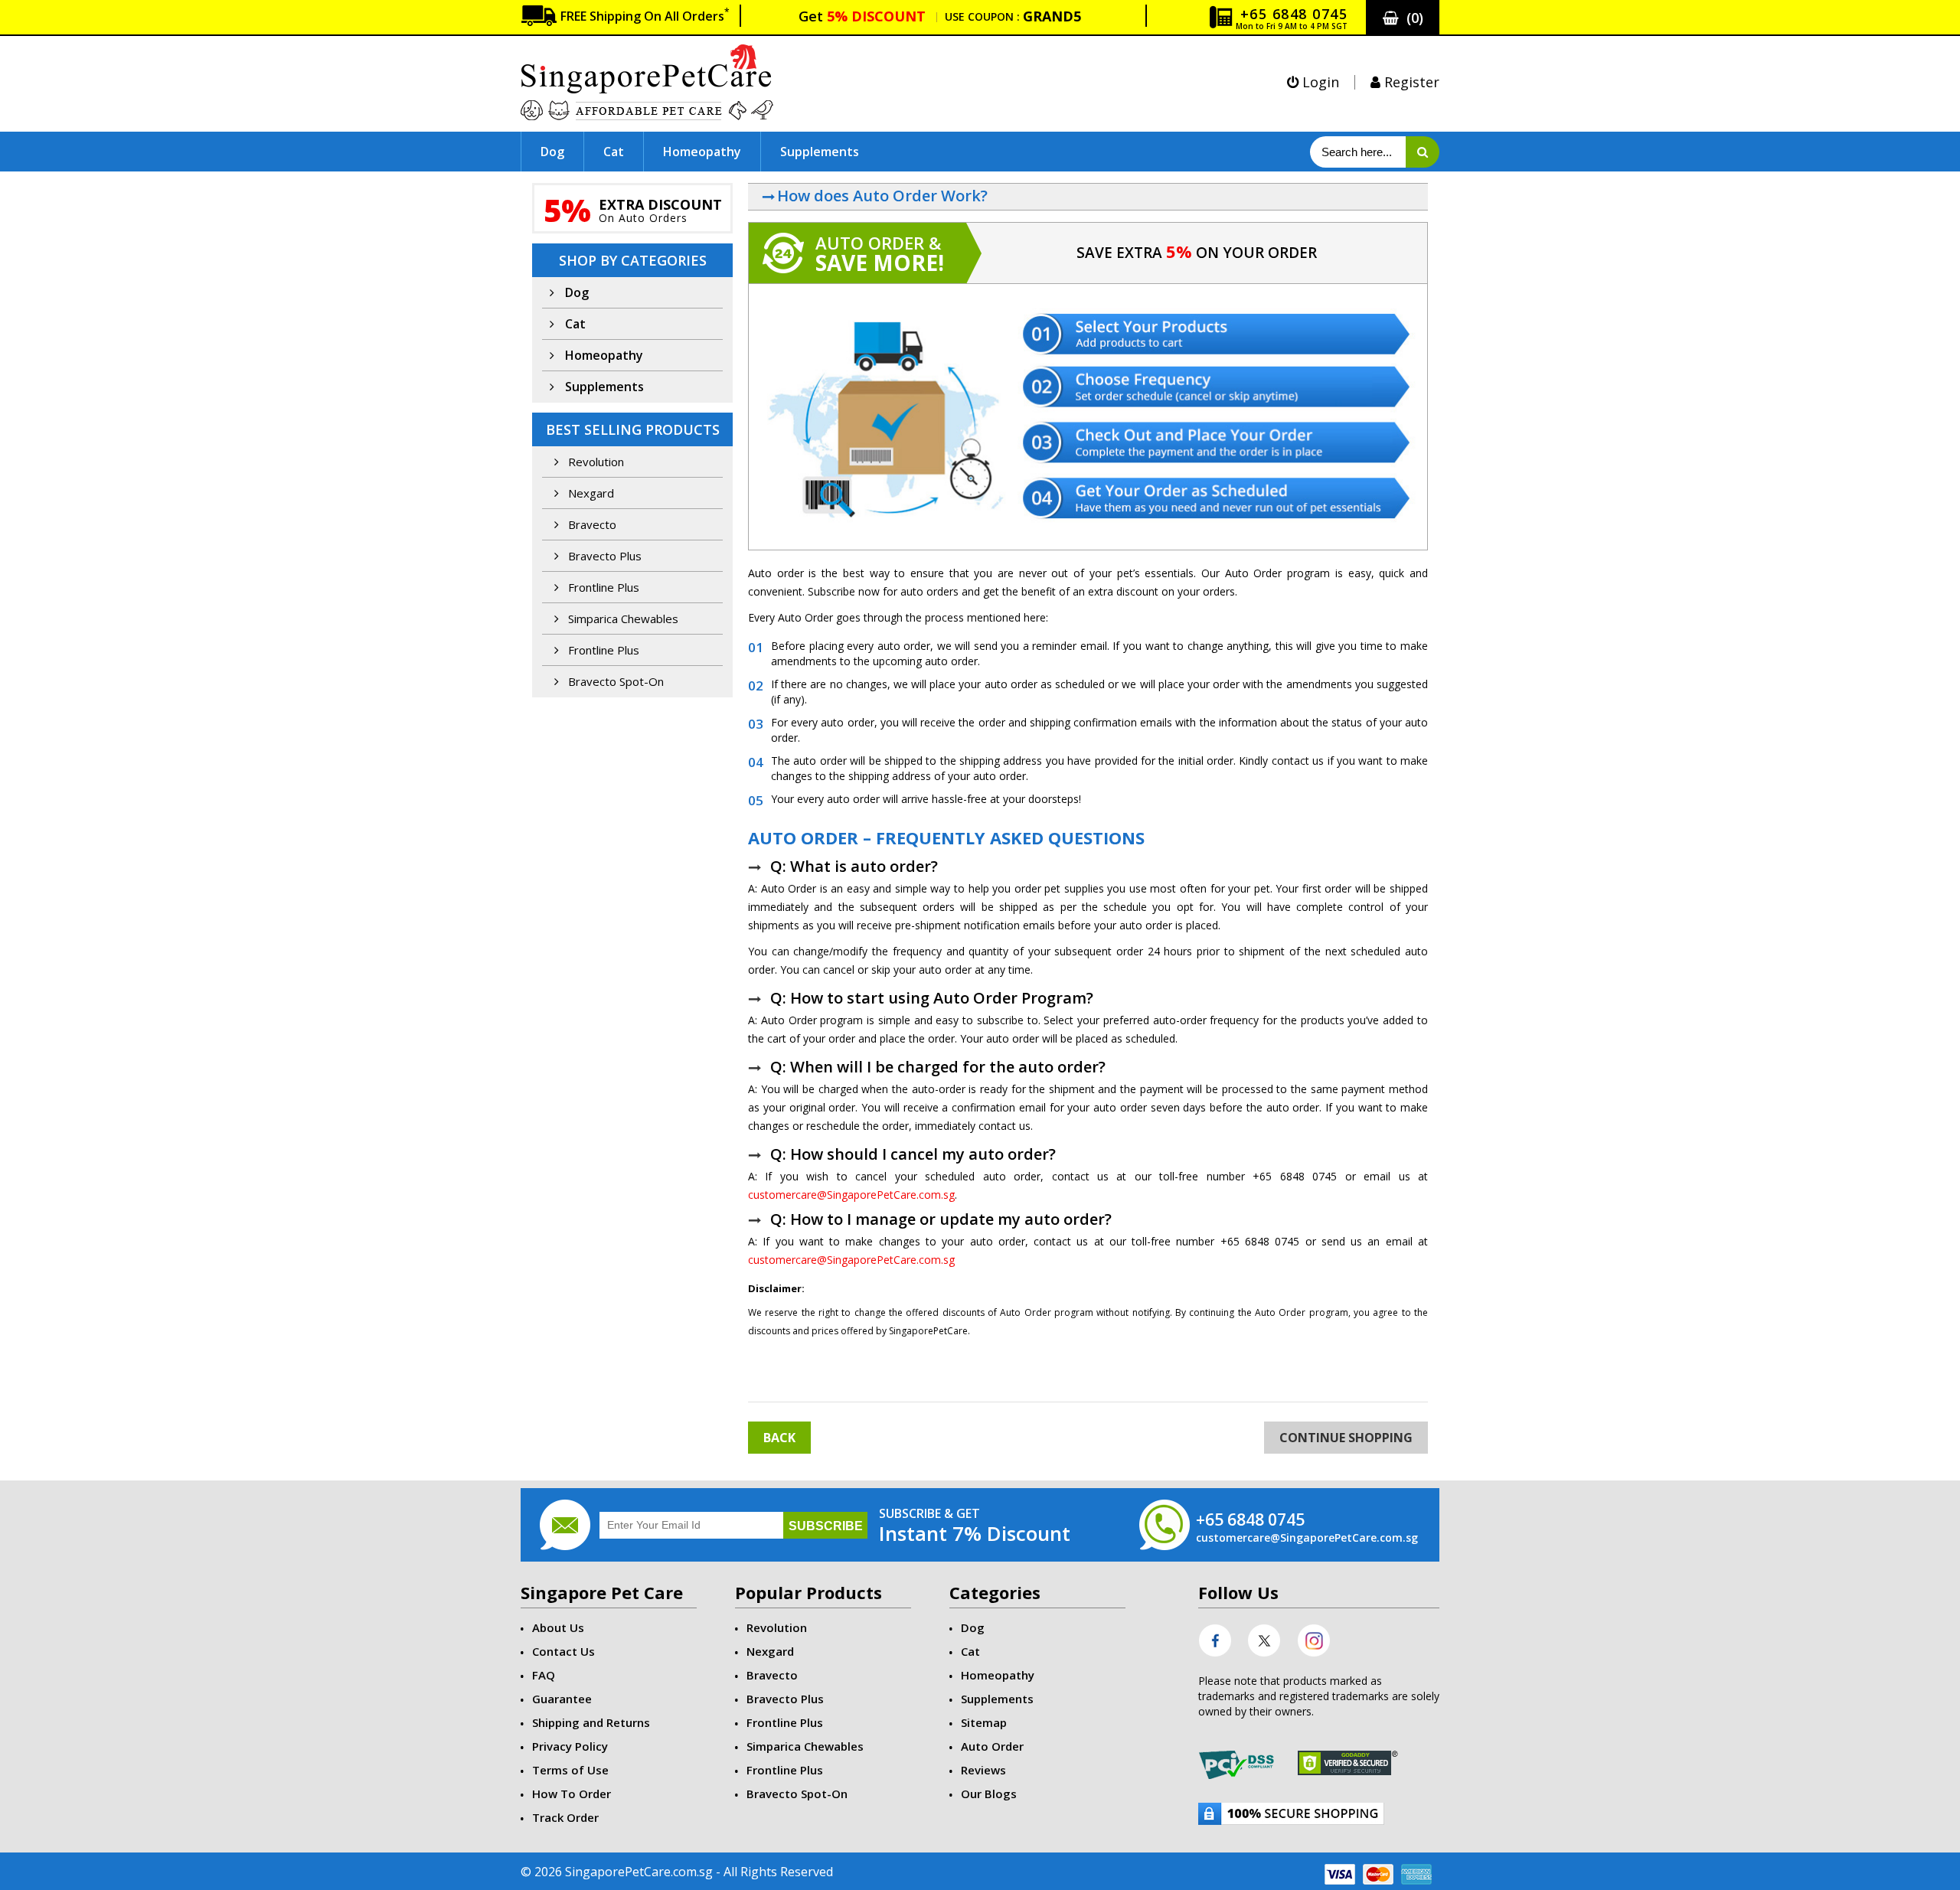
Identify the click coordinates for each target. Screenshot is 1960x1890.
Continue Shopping (1346, 1438)
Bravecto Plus (603, 556)
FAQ (544, 1675)
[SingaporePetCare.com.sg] (647, 81)
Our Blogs (989, 1794)
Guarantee (562, 1699)
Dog (552, 152)
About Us (558, 1627)
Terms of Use (570, 1770)
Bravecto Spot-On (614, 681)
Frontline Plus (602, 587)
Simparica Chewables (622, 619)
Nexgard (590, 493)
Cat (614, 152)
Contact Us (563, 1651)
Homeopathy (702, 152)
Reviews (983, 1770)
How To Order (572, 1794)
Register (1410, 82)
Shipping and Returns (591, 1722)
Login (1319, 82)
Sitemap (984, 1722)
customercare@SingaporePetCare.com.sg (851, 1195)
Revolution (595, 462)
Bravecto (591, 524)
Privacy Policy (570, 1746)
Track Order (565, 1817)
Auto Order (992, 1746)
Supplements (820, 152)
